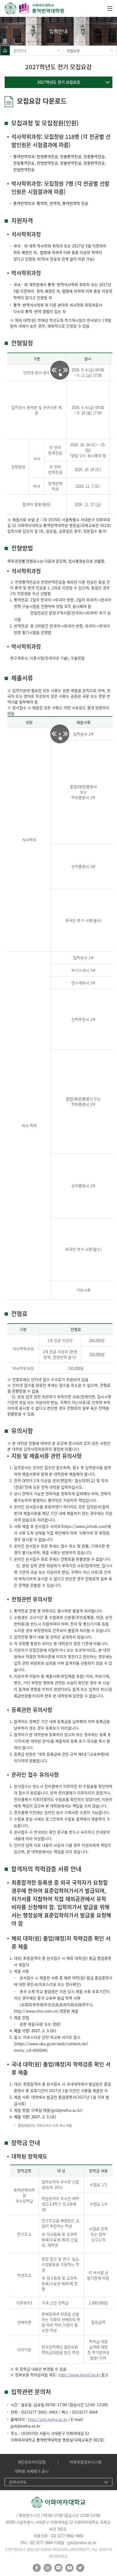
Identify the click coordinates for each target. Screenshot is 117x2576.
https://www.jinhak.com (84, 1526)
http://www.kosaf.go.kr (80, 2375)
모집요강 (73, 51)
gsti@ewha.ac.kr (66, 2110)
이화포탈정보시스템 (86, 2462)
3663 (53, 2412)
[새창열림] (37, 2568)
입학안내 (20, 51)
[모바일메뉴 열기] (110, 8)
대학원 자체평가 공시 (32, 2471)
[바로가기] (35, 8)
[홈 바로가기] (5, 51)
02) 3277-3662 (62, 2536)
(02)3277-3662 (34, 2412)
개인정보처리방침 (32, 2462)
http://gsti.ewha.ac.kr (48, 2419)
